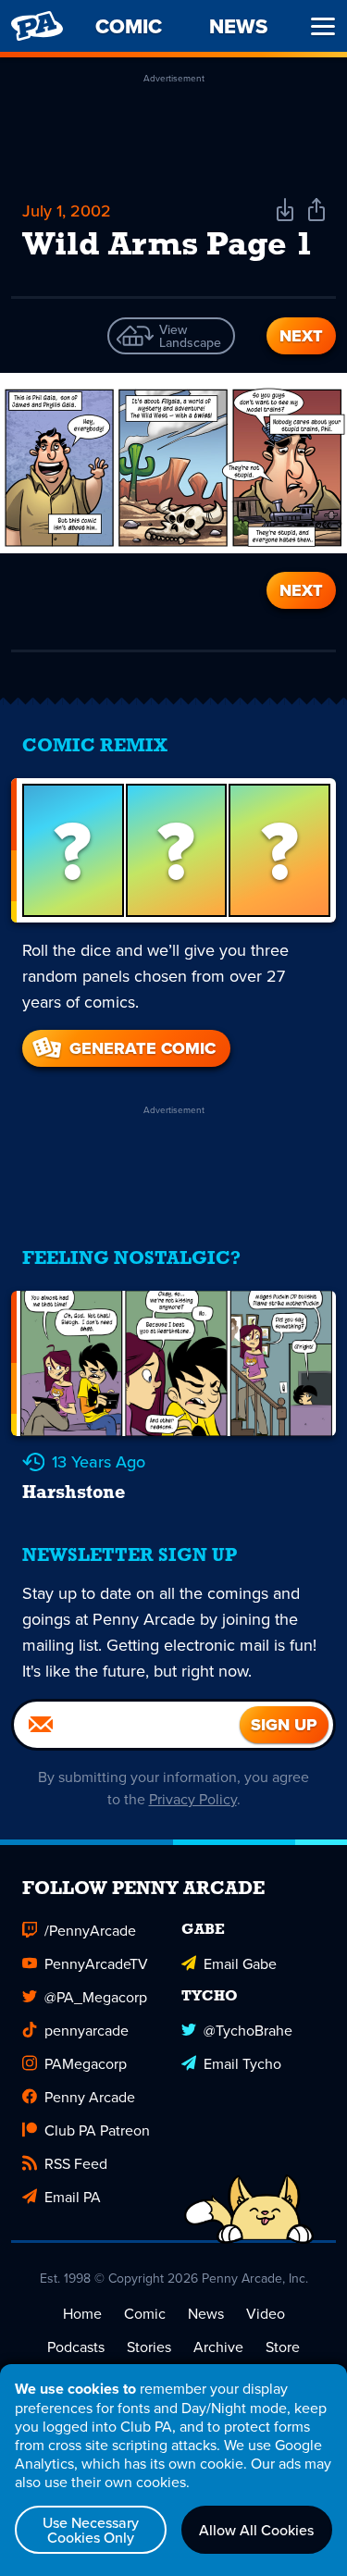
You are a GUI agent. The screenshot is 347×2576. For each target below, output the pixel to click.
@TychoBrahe (248, 2030)
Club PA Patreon (97, 2130)
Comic (145, 2313)
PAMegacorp (86, 2063)
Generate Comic (143, 1048)
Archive (218, 2347)
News (206, 2313)
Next (301, 336)
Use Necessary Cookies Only (91, 2530)
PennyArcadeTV (96, 1963)
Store (283, 2347)
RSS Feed (76, 2163)
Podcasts (76, 2347)
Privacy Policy (193, 1799)
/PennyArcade (90, 1930)
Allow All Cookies (256, 2530)
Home (82, 2313)
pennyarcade (87, 2030)
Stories (149, 2347)
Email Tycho (242, 2063)
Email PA (73, 2197)
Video (266, 2313)
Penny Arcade (90, 2097)
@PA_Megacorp (96, 1997)
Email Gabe (240, 1963)
